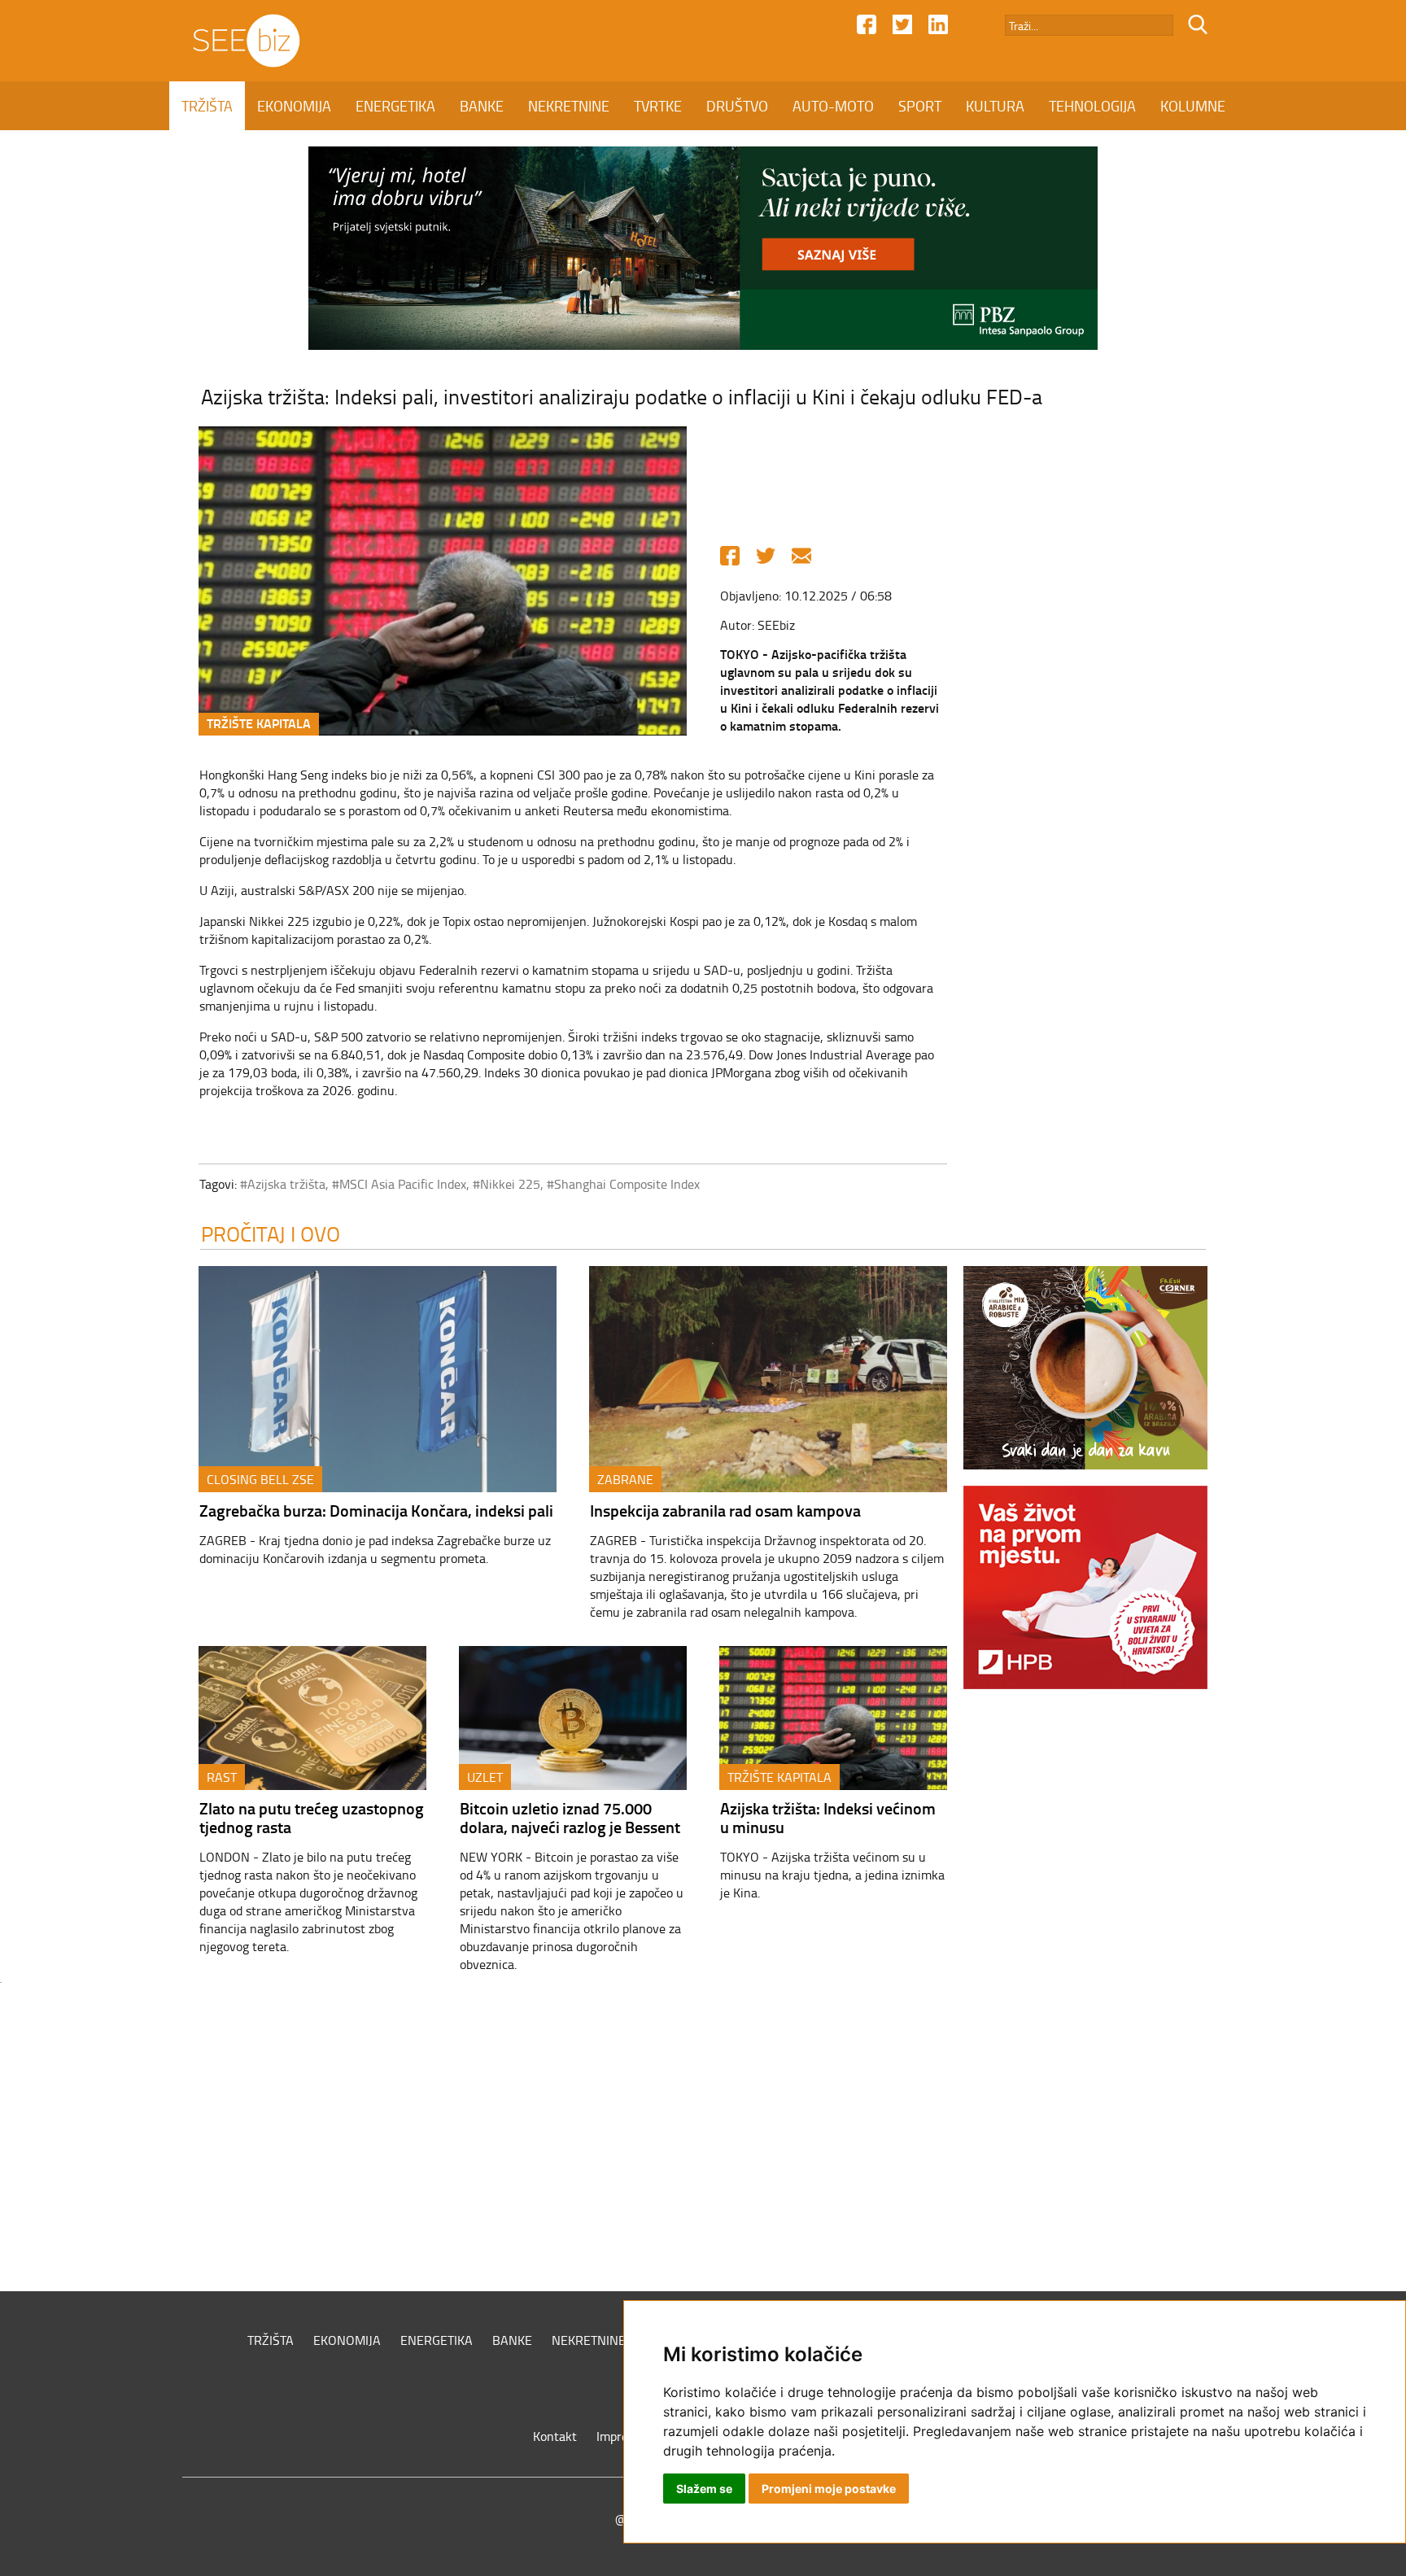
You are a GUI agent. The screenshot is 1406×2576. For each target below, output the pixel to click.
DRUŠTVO (737, 106)
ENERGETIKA (395, 106)
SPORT (920, 106)
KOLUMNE (1193, 106)
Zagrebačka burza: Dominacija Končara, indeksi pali (376, 1510)
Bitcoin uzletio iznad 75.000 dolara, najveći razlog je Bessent (570, 1817)
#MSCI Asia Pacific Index (399, 1184)
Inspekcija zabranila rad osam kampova (725, 1510)
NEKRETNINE (569, 106)
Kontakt (555, 2436)
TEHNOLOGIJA (1092, 106)
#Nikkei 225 (507, 1184)
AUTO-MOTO (833, 106)
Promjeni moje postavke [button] (829, 2489)
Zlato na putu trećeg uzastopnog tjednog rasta (312, 1817)
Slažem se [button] (704, 2489)
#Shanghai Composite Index (623, 1184)
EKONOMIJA (294, 106)
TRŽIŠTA (207, 106)
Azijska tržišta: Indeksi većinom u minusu (828, 1817)
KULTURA (995, 106)
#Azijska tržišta (283, 1184)
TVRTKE (658, 106)
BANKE (482, 106)
